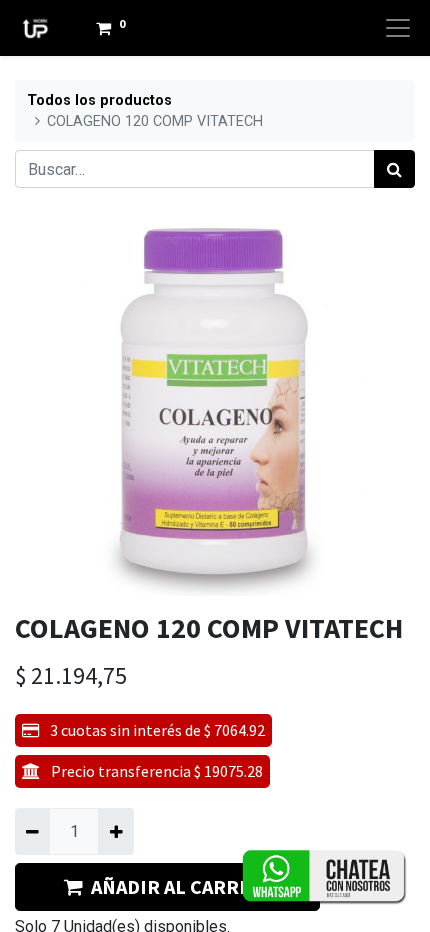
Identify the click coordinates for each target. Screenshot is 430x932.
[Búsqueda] (394, 169)
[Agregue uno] (115, 831)
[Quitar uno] (32, 831)
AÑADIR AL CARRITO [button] (181, 886)
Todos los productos (99, 100)
